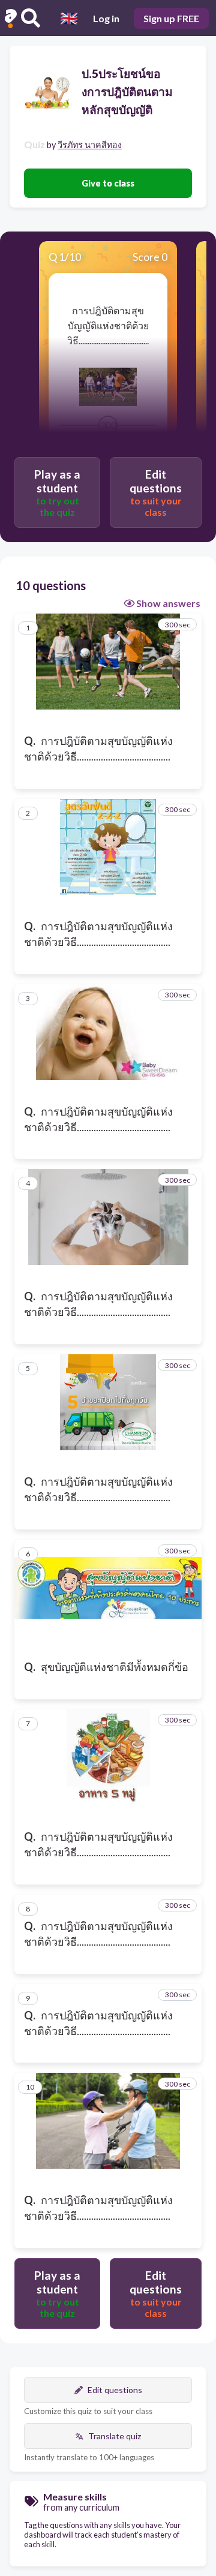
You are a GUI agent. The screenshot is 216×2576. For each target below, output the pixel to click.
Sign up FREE (171, 18)
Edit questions (115, 2390)
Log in (106, 18)
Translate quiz (115, 2436)
